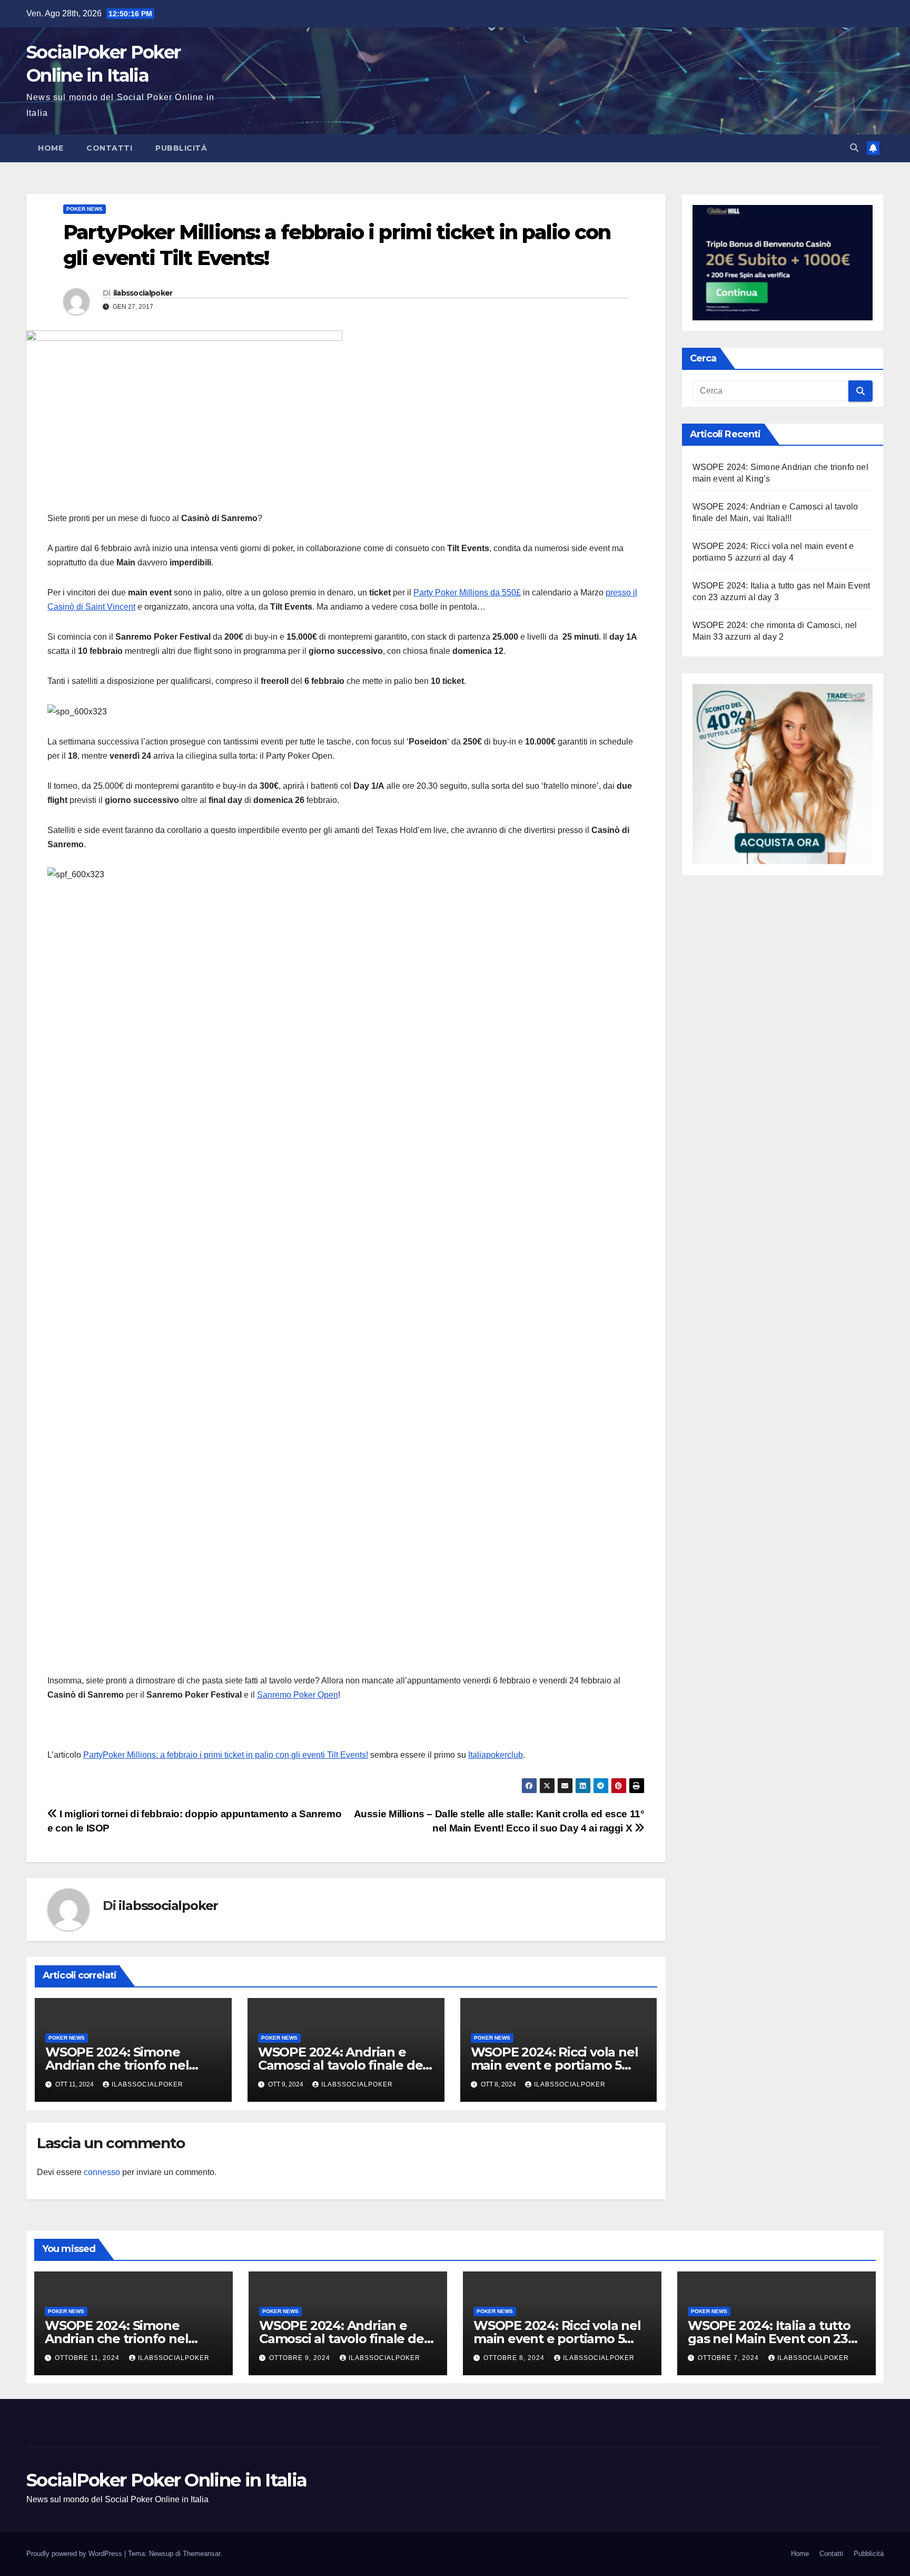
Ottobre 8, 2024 (515, 2358)
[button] (854, 148)
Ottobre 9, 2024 (301, 2358)
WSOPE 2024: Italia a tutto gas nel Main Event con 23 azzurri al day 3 (769, 2339)
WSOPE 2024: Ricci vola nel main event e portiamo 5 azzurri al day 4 (555, 2065)
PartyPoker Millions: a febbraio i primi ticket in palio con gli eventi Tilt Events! (226, 1755)
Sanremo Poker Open (298, 1695)
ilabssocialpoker (143, 293)
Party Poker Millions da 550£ (467, 592)
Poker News (85, 209)
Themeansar (201, 2554)
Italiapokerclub (496, 1755)
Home (51, 148)
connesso (102, 2172)
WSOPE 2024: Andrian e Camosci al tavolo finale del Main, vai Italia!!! (342, 2065)
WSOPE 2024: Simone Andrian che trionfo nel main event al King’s (117, 2065)
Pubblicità (181, 148)
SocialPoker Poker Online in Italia (166, 2480)
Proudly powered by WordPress (75, 2554)
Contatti (109, 148)
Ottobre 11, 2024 (88, 2358)
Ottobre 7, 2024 (729, 2358)
